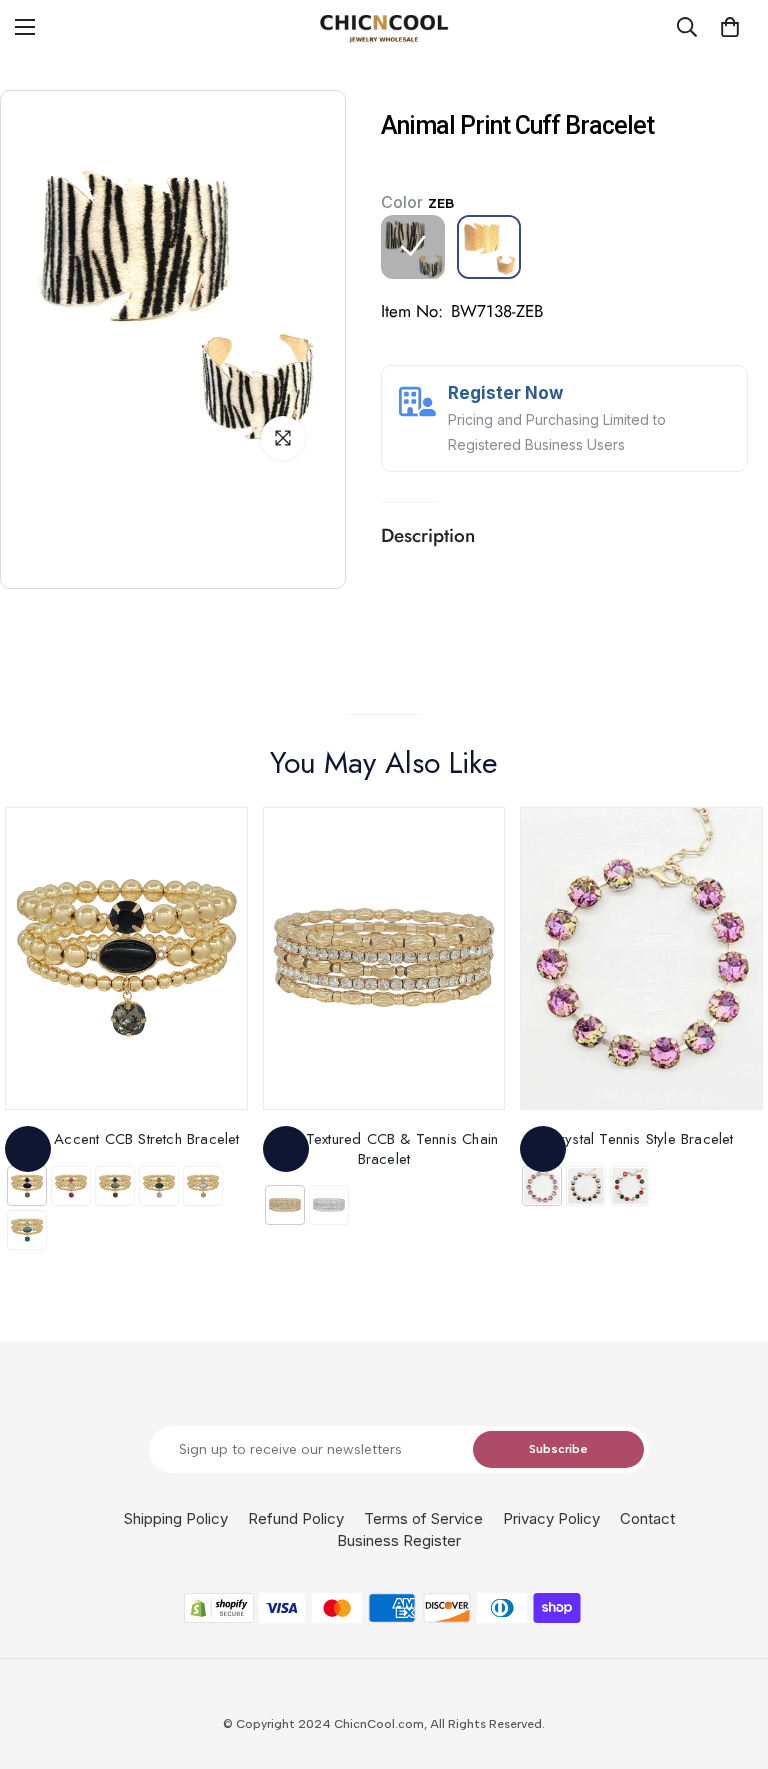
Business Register (399, 1540)
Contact (647, 1518)
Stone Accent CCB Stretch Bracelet (126, 1139)
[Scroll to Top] (729, 1660)
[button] (730, 27)
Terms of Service (423, 1518)
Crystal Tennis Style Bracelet (642, 1139)
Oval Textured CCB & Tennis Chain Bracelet (384, 1148)
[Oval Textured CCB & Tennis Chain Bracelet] (384, 958)
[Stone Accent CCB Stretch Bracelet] (126, 958)
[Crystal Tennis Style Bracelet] (641, 958)
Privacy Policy (551, 1518)
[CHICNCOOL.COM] (384, 27)
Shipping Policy (176, 1518)
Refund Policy (296, 1518)
